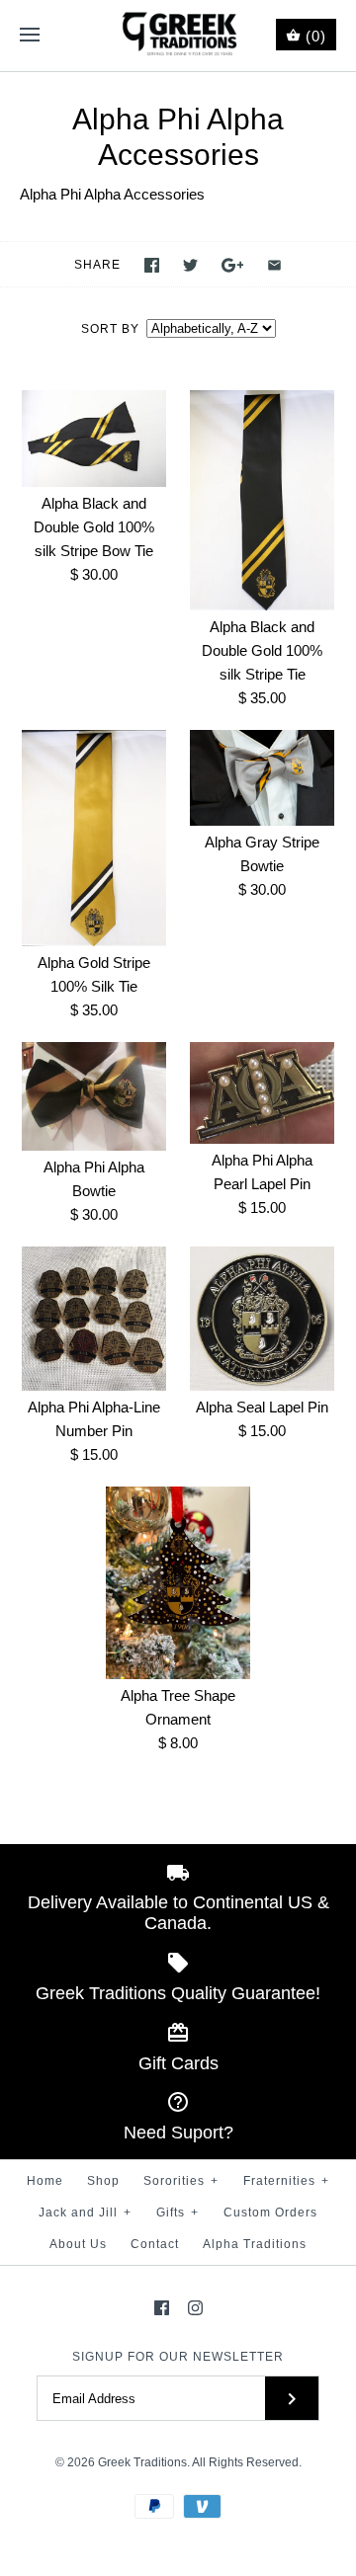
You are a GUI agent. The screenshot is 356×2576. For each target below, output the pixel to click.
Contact (155, 2244)
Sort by (110, 329)
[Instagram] (195, 2308)
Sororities (181, 2181)
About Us (78, 2244)
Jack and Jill (85, 2213)
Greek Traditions (142, 2462)
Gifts (178, 2213)
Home (45, 2181)
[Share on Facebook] (152, 265)
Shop (103, 2181)
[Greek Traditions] (178, 36)
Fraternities (286, 2181)
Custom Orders (270, 2213)
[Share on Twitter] (190, 265)
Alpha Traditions (255, 2244)
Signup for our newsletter (178, 2357)
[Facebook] (162, 2308)
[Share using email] (274, 265)
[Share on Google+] (233, 265)
